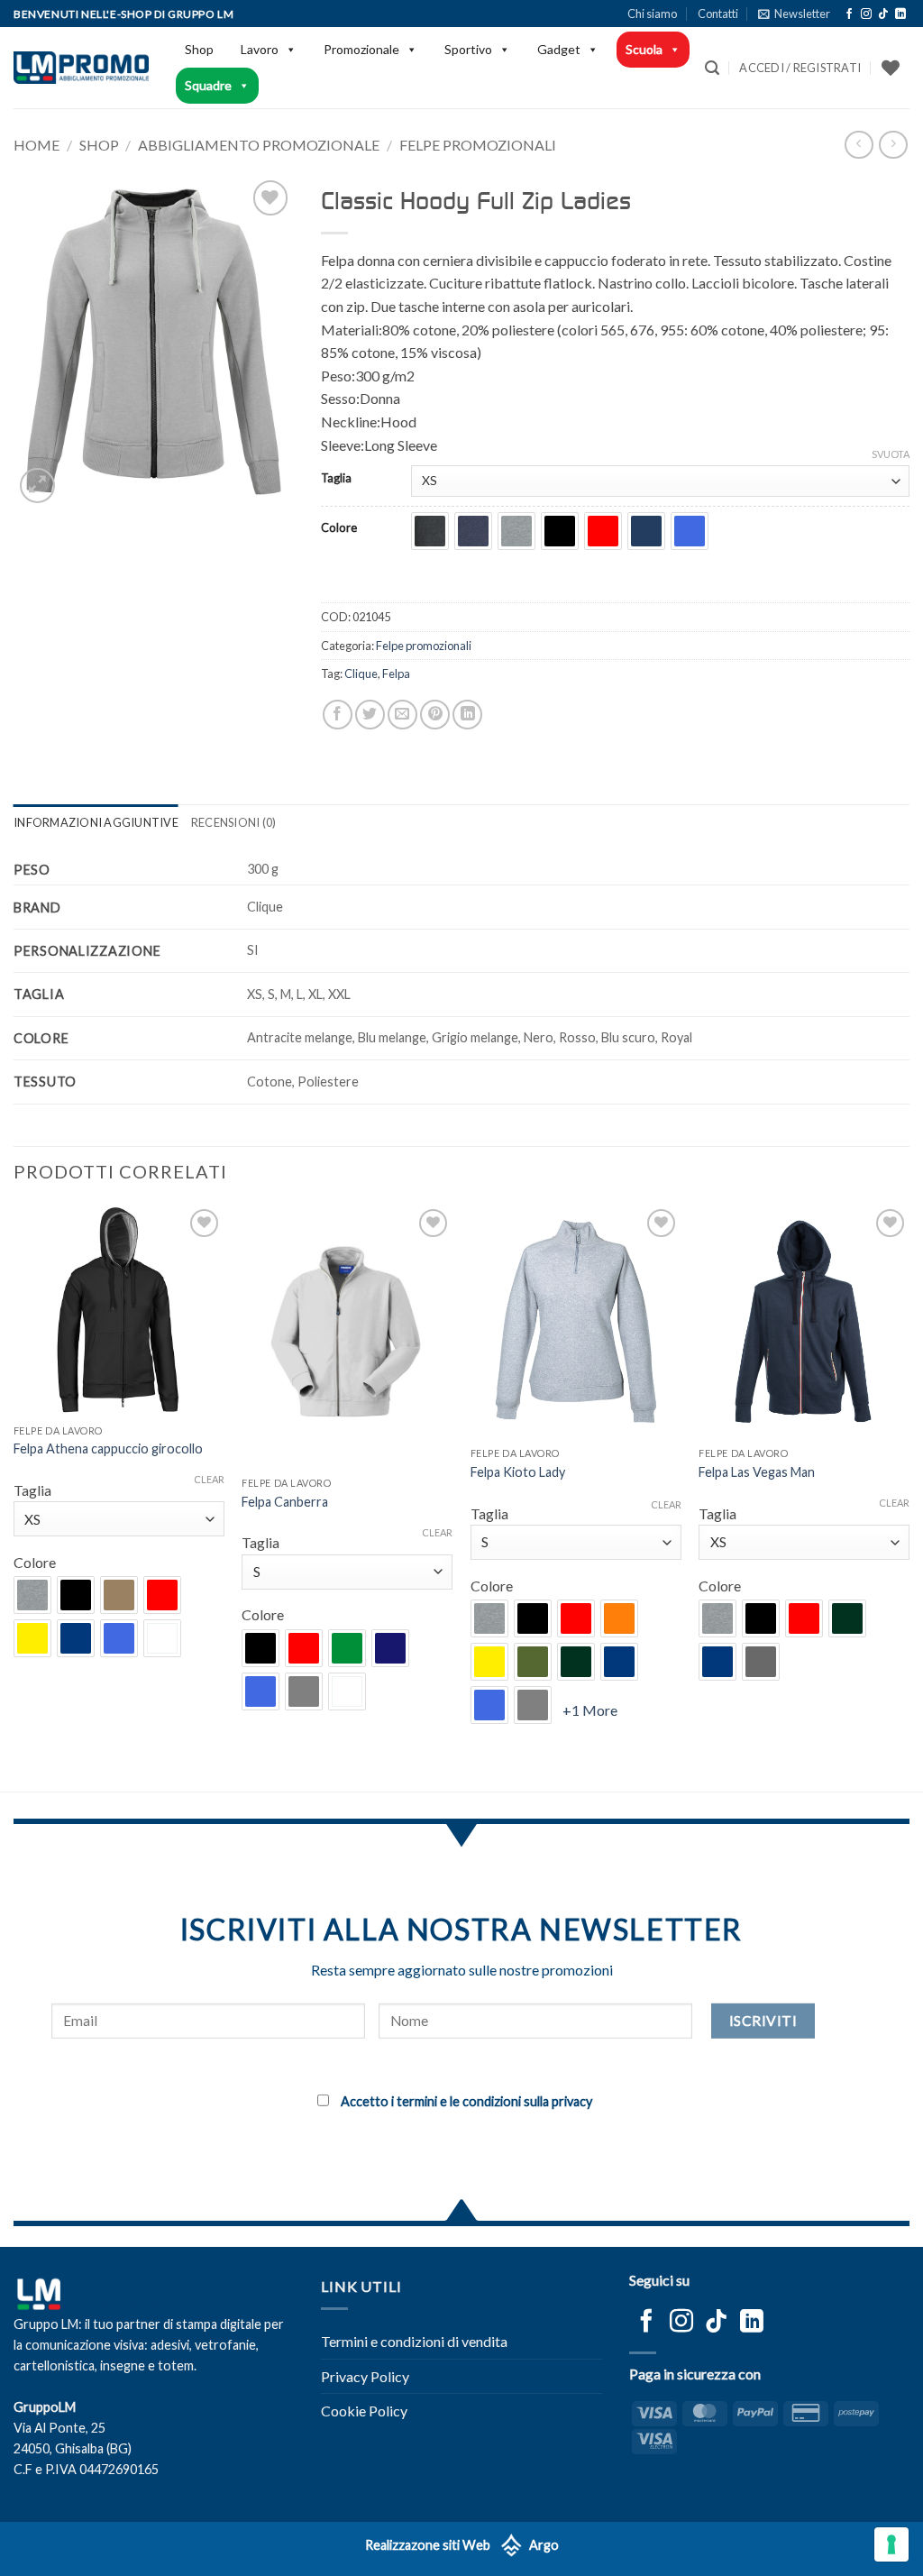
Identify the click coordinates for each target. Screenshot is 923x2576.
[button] (794, 14)
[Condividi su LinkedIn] (467, 715)
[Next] (909, 1496)
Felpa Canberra (285, 1502)
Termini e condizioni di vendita (414, 2341)
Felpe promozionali (478, 145)
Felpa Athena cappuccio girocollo (108, 1448)
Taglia (336, 479)
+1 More (590, 1710)
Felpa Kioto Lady (518, 1472)
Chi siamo (652, 14)
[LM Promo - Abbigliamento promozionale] (81, 68)
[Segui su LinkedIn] (900, 14)
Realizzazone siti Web (428, 2546)
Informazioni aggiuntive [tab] (96, 822)
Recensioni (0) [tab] (234, 822)
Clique (361, 674)
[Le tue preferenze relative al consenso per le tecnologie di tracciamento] (891, 2544)
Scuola (644, 49)
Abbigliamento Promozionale (259, 145)
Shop (199, 49)
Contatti (718, 14)
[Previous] (14, 1496)
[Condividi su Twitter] (370, 715)
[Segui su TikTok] (883, 14)
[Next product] (859, 145)
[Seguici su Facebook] (849, 14)
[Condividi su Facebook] (338, 715)
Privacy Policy (365, 2376)
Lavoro (260, 49)
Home (37, 145)
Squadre (208, 85)
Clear (209, 1479)
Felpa (396, 674)
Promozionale (361, 49)
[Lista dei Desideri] (891, 68)
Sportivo (468, 49)
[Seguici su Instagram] (866, 14)
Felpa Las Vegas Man (757, 1472)
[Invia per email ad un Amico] (402, 715)
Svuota (891, 454)
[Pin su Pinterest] (435, 715)
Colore (339, 528)
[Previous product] (893, 145)
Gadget (559, 49)
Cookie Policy (364, 2411)
